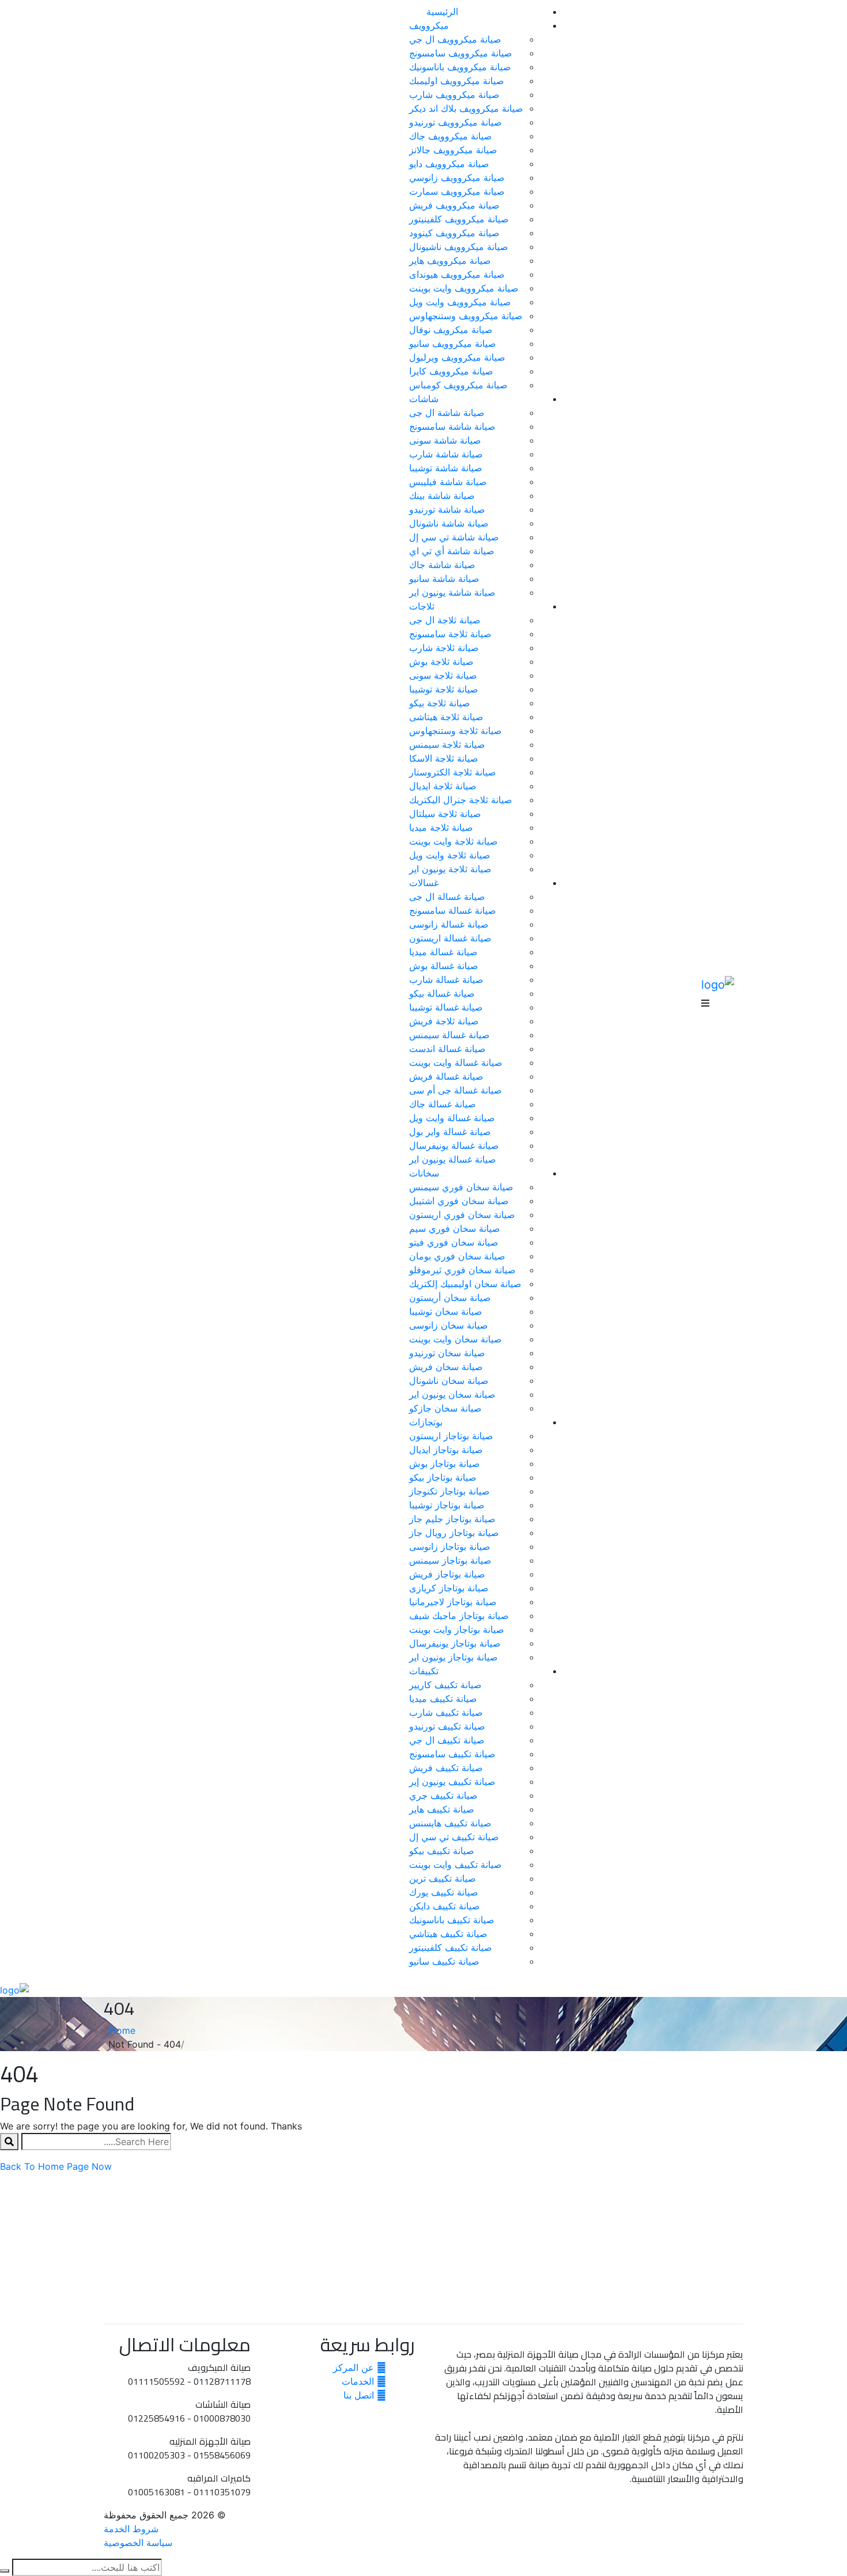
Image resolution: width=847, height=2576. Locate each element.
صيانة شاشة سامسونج (452, 426)
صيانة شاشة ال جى (447, 413)
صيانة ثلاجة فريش (444, 1021)
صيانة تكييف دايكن (445, 1906)
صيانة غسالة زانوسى (449, 924)
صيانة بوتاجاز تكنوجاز (449, 1491)
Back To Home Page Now (56, 2166)
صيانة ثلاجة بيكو (440, 703)
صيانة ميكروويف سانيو (453, 343)
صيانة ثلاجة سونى (443, 675)
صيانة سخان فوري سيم (455, 1228)
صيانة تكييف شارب (446, 1712)
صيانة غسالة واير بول (450, 1132)
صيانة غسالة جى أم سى (455, 1090)
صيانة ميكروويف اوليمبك (457, 81)
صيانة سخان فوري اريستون (462, 1215)
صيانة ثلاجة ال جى (445, 620)
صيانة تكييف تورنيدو (447, 1726)
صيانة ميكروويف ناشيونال (459, 247)
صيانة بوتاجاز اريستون (451, 1436)
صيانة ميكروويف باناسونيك (460, 67)
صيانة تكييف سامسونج (452, 1754)
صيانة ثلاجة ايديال (443, 786)
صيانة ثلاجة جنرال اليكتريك (461, 800)
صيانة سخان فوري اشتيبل (459, 1201)
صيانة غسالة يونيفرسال (454, 1145)
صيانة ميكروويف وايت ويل (460, 302)
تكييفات (424, 1671)
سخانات (424, 1173)
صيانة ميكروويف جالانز (453, 150)
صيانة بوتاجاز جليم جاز (452, 1519)
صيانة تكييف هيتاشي (448, 1934)
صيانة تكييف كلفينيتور (451, 1947)
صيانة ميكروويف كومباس (458, 385)
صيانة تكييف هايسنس (450, 1823)
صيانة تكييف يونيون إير (452, 1781)
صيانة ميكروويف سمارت (457, 191)
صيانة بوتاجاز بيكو (443, 1477)
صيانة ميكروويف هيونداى (457, 274)
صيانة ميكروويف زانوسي (457, 177)
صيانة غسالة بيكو (442, 993)
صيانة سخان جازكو (445, 1408)
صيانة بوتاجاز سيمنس (450, 1560)
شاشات (424, 399)
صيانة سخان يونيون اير (452, 1394)
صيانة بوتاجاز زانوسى (450, 1546)
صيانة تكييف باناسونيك (452, 1920)
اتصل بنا (360, 2395)
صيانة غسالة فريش (446, 1076)
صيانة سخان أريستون (450, 1298)
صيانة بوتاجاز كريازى (449, 1588)
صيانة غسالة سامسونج (453, 910)
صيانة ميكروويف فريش (454, 205)
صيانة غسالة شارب (446, 979)
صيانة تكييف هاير (442, 1809)
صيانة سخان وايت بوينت (455, 1339)
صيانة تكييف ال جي (447, 1740)
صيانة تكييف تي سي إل (454, 1837)
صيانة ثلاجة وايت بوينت (453, 841)
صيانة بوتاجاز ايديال (446, 1450)
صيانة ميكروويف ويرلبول (457, 357)
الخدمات (359, 2381)
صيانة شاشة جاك (442, 565)
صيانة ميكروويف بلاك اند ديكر (466, 108)
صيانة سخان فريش (446, 1367)
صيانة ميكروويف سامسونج (461, 53)
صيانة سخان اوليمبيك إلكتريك (465, 1284)
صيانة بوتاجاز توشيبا (447, 1505)
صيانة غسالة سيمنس (449, 1035)
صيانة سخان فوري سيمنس (461, 1187)
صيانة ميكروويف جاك (451, 136)
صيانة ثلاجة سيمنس (447, 744)
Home (120, 2030)
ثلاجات (422, 606)
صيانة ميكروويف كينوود (454, 233)
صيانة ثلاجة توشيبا (444, 689)
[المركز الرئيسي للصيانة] (718, 984)
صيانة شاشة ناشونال (449, 523)
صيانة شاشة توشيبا (446, 468)
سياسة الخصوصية (138, 2543)
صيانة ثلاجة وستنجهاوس (455, 731)
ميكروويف (429, 25)
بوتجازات (426, 1422)
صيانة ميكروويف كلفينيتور (459, 219)
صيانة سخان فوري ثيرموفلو (462, 1270)
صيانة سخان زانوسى (449, 1325)
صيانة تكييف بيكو (442, 1851)
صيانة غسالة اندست (447, 1049)
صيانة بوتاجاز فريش (447, 1574)
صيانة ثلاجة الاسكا (444, 758)
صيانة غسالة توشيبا (446, 1007)
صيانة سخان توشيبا (446, 1311)
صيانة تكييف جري (443, 1795)
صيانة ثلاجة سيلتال (445, 814)
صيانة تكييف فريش (446, 1768)
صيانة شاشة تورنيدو (447, 509)
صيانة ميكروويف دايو (449, 164)
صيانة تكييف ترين (443, 1878)
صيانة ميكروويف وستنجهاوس (466, 316)
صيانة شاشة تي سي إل (454, 537)
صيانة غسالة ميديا (443, 952)
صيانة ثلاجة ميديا (441, 827)
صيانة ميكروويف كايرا (451, 371)
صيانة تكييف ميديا (443, 1699)
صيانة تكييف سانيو (444, 1961)
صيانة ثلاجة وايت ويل (450, 855)
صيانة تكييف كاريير (445, 1685)
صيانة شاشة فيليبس (448, 482)
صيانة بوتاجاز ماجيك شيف (459, 1616)
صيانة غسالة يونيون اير (453, 1159)
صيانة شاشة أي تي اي (452, 551)
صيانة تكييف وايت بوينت (455, 1864)
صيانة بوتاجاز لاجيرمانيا (453, 1602)
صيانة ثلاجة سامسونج (450, 634)
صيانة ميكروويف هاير (450, 260)
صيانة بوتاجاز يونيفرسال (455, 1643)
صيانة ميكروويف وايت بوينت (464, 288)
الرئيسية (442, 12)
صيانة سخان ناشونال (449, 1380)
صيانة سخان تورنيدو (447, 1353)
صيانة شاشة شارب (446, 454)
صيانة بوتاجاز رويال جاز (454, 1533)
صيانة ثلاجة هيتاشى (446, 717)
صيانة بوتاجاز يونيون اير (453, 1657)
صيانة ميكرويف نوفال (451, 330)
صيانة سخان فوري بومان (457, 1256)
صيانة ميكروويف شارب (454, 94)
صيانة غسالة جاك (443, 1104)
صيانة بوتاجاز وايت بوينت (457, 1629)
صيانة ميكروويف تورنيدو (455, 122)
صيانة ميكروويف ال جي (455, 39)
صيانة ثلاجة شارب (444, 648)
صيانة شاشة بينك (442, 495)
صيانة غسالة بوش (444, 966)
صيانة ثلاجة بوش (441, 661)
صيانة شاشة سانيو (444, 578)
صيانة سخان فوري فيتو (454, 1242)
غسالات (424, 883)
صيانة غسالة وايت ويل (452, 1118)
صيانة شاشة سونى (445, 440)
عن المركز (355, 2367)
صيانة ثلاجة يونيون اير (450, 869)
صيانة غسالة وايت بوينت (456, 1062)
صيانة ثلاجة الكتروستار (453, 772)
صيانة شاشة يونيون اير (452, 592)
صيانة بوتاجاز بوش (445, 1463)
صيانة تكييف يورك (444, 1892)
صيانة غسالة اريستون (450, 938)
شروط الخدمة (131, 2529)
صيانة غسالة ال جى (447, 897)
